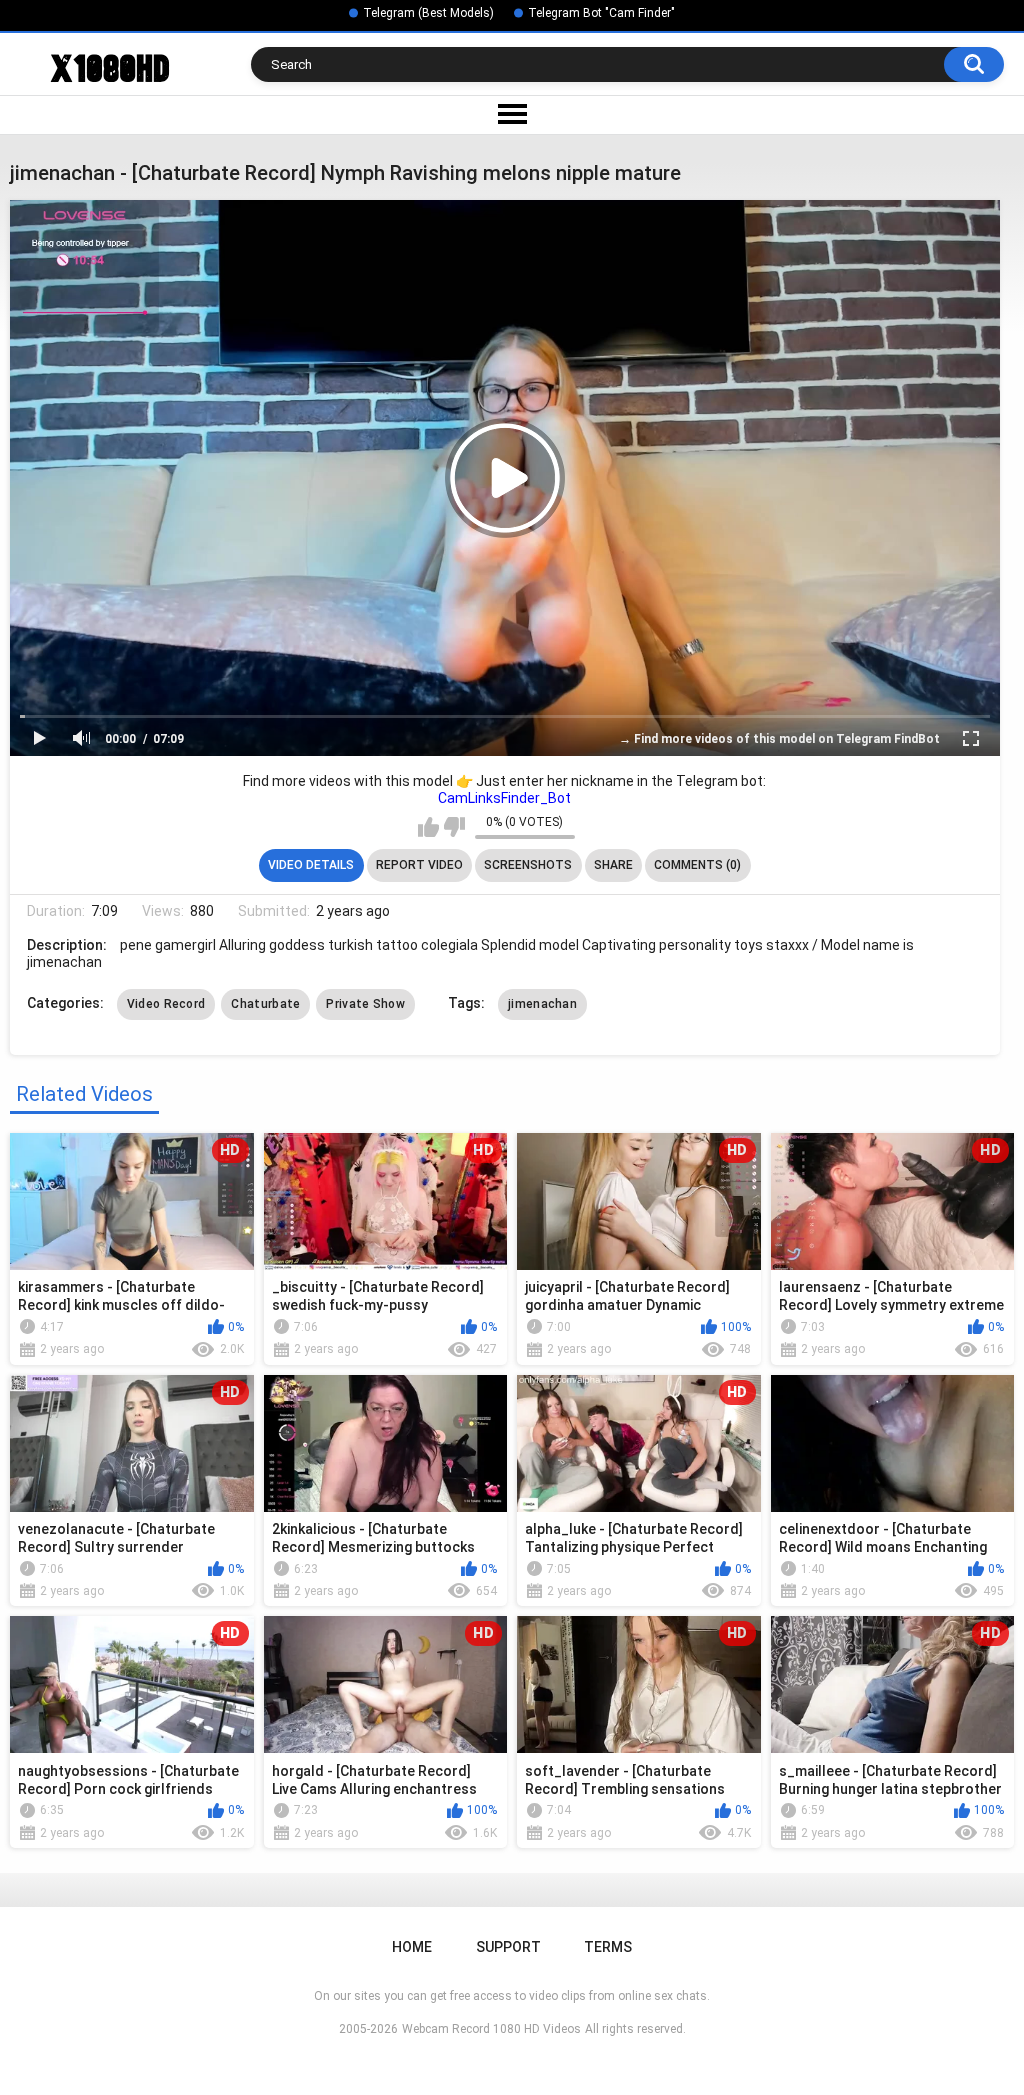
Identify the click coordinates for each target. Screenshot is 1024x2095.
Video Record (166, 1004)
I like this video (428, 827)
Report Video (419, 865)
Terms (608, 1947)
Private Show (365, 1004)
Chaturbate (265, 1004)
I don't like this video (454, 827)
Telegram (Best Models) (428, 13)
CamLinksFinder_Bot (504, 798)
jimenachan (542, 1004)
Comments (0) (697, 865)
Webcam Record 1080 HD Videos (491, 2029)
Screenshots (528, 865)
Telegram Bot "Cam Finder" (601, 13)
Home (412, 1947)
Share (613, 865)
